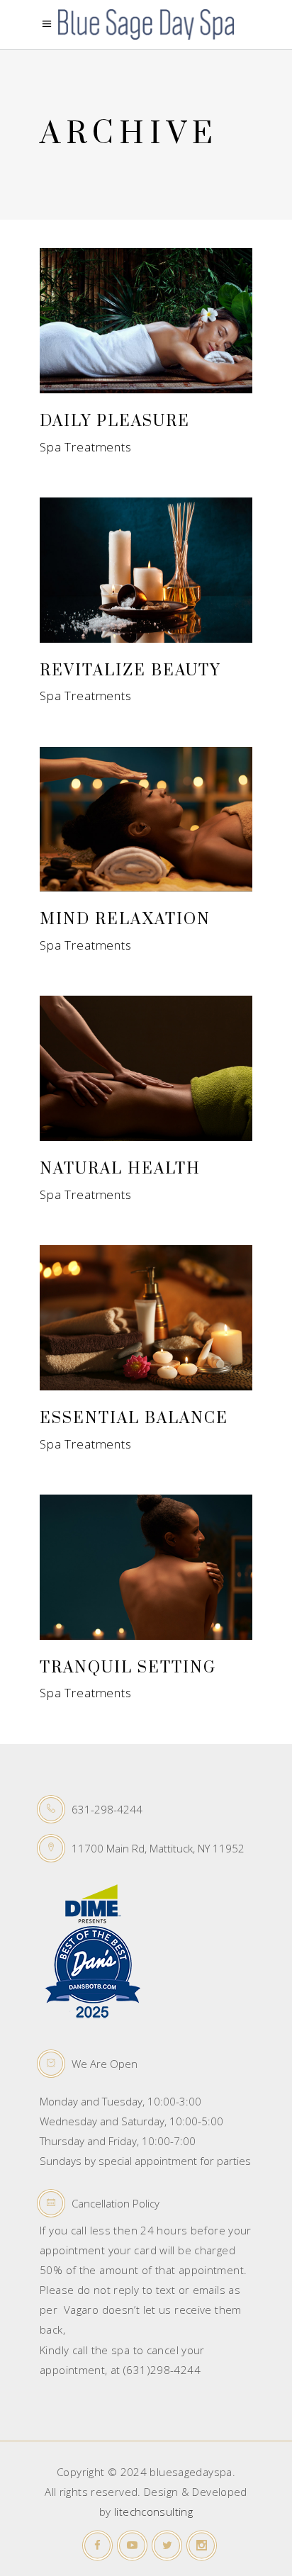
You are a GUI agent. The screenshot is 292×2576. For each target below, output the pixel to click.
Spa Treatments (86, 447)
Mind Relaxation (125, 919)
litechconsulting (153, 2512)
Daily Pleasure (115, 421)
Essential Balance (134, 1418)
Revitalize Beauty (130, 671)
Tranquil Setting (128, 1668)
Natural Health (120, 1169)
